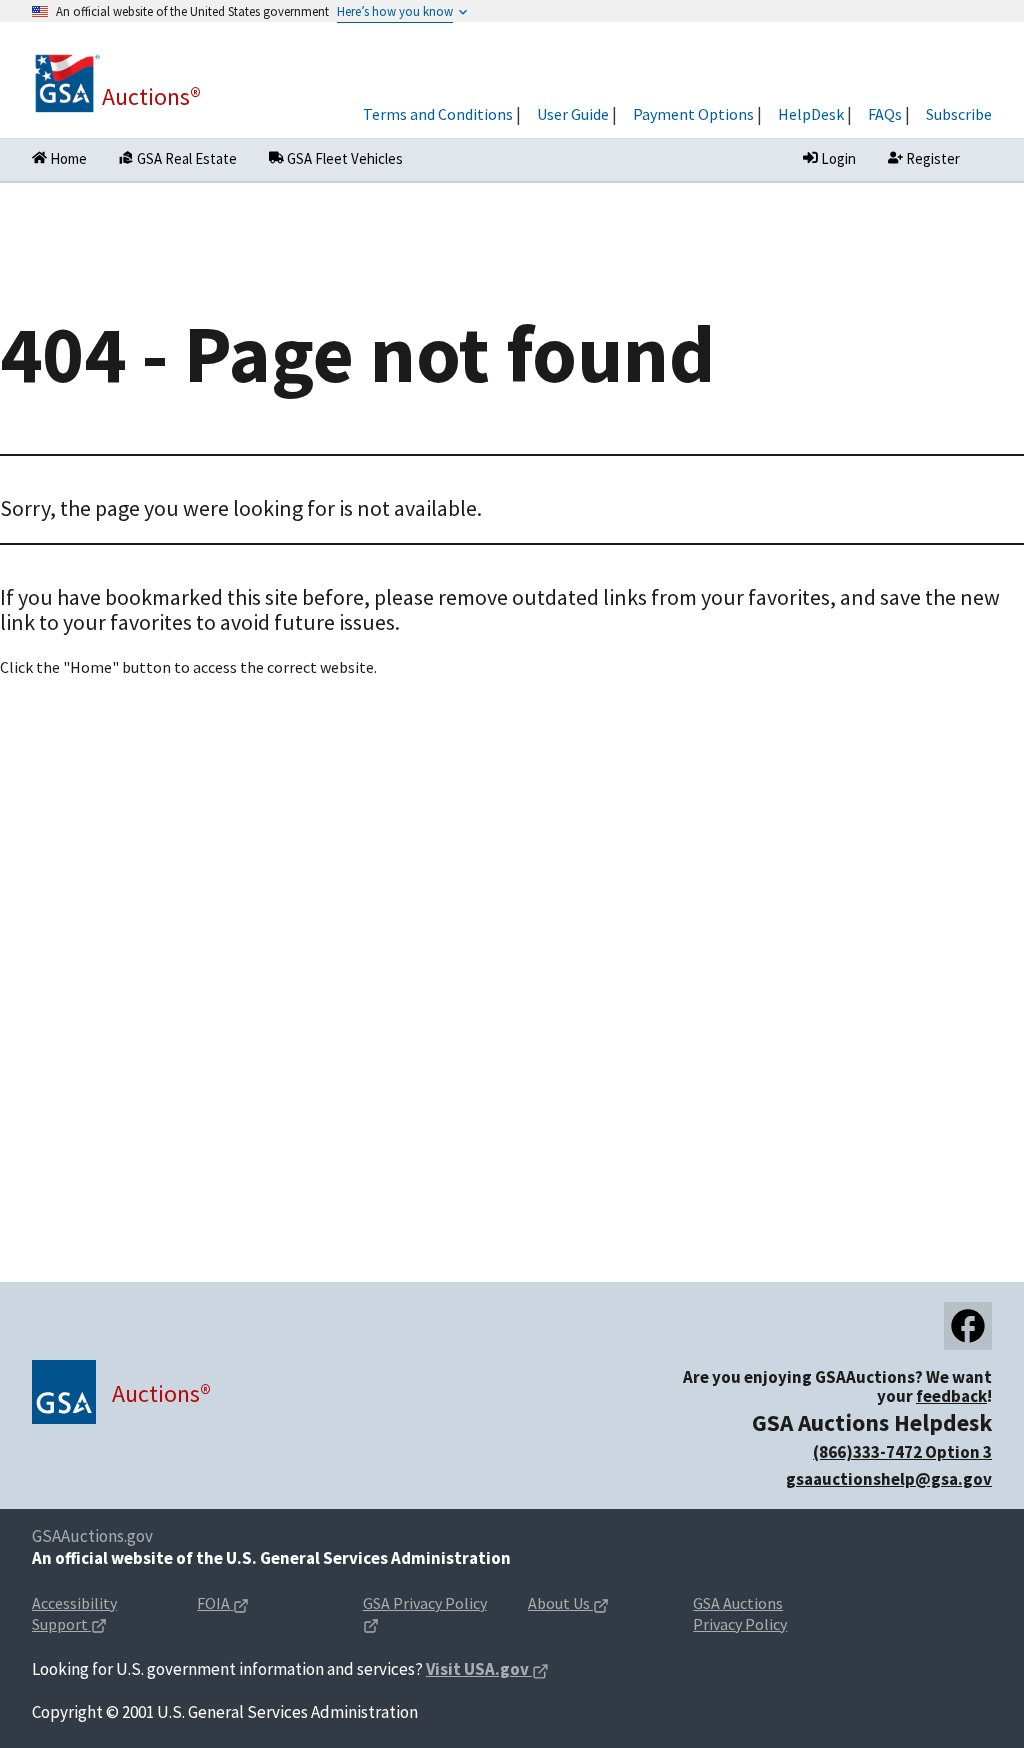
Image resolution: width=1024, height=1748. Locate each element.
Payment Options (693, 114)
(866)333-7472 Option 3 (902, 1452)
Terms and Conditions (438, 114)
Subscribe (959, 114)
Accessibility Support (98, 1604)
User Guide (573, 114)
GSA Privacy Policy (425, 1604)
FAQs (885, 114)
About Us (594, 1604)
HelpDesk (811, 114)
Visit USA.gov (487, 1670)
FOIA (254, 1604)
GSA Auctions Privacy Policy (740, 1613)
